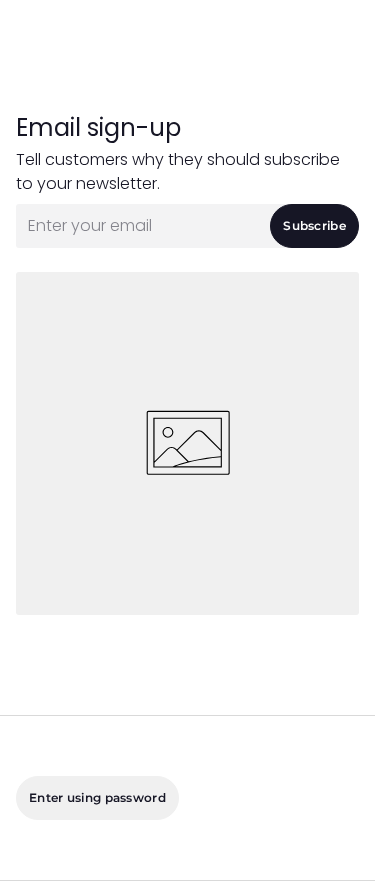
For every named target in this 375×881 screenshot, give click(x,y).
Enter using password (97, 797)
